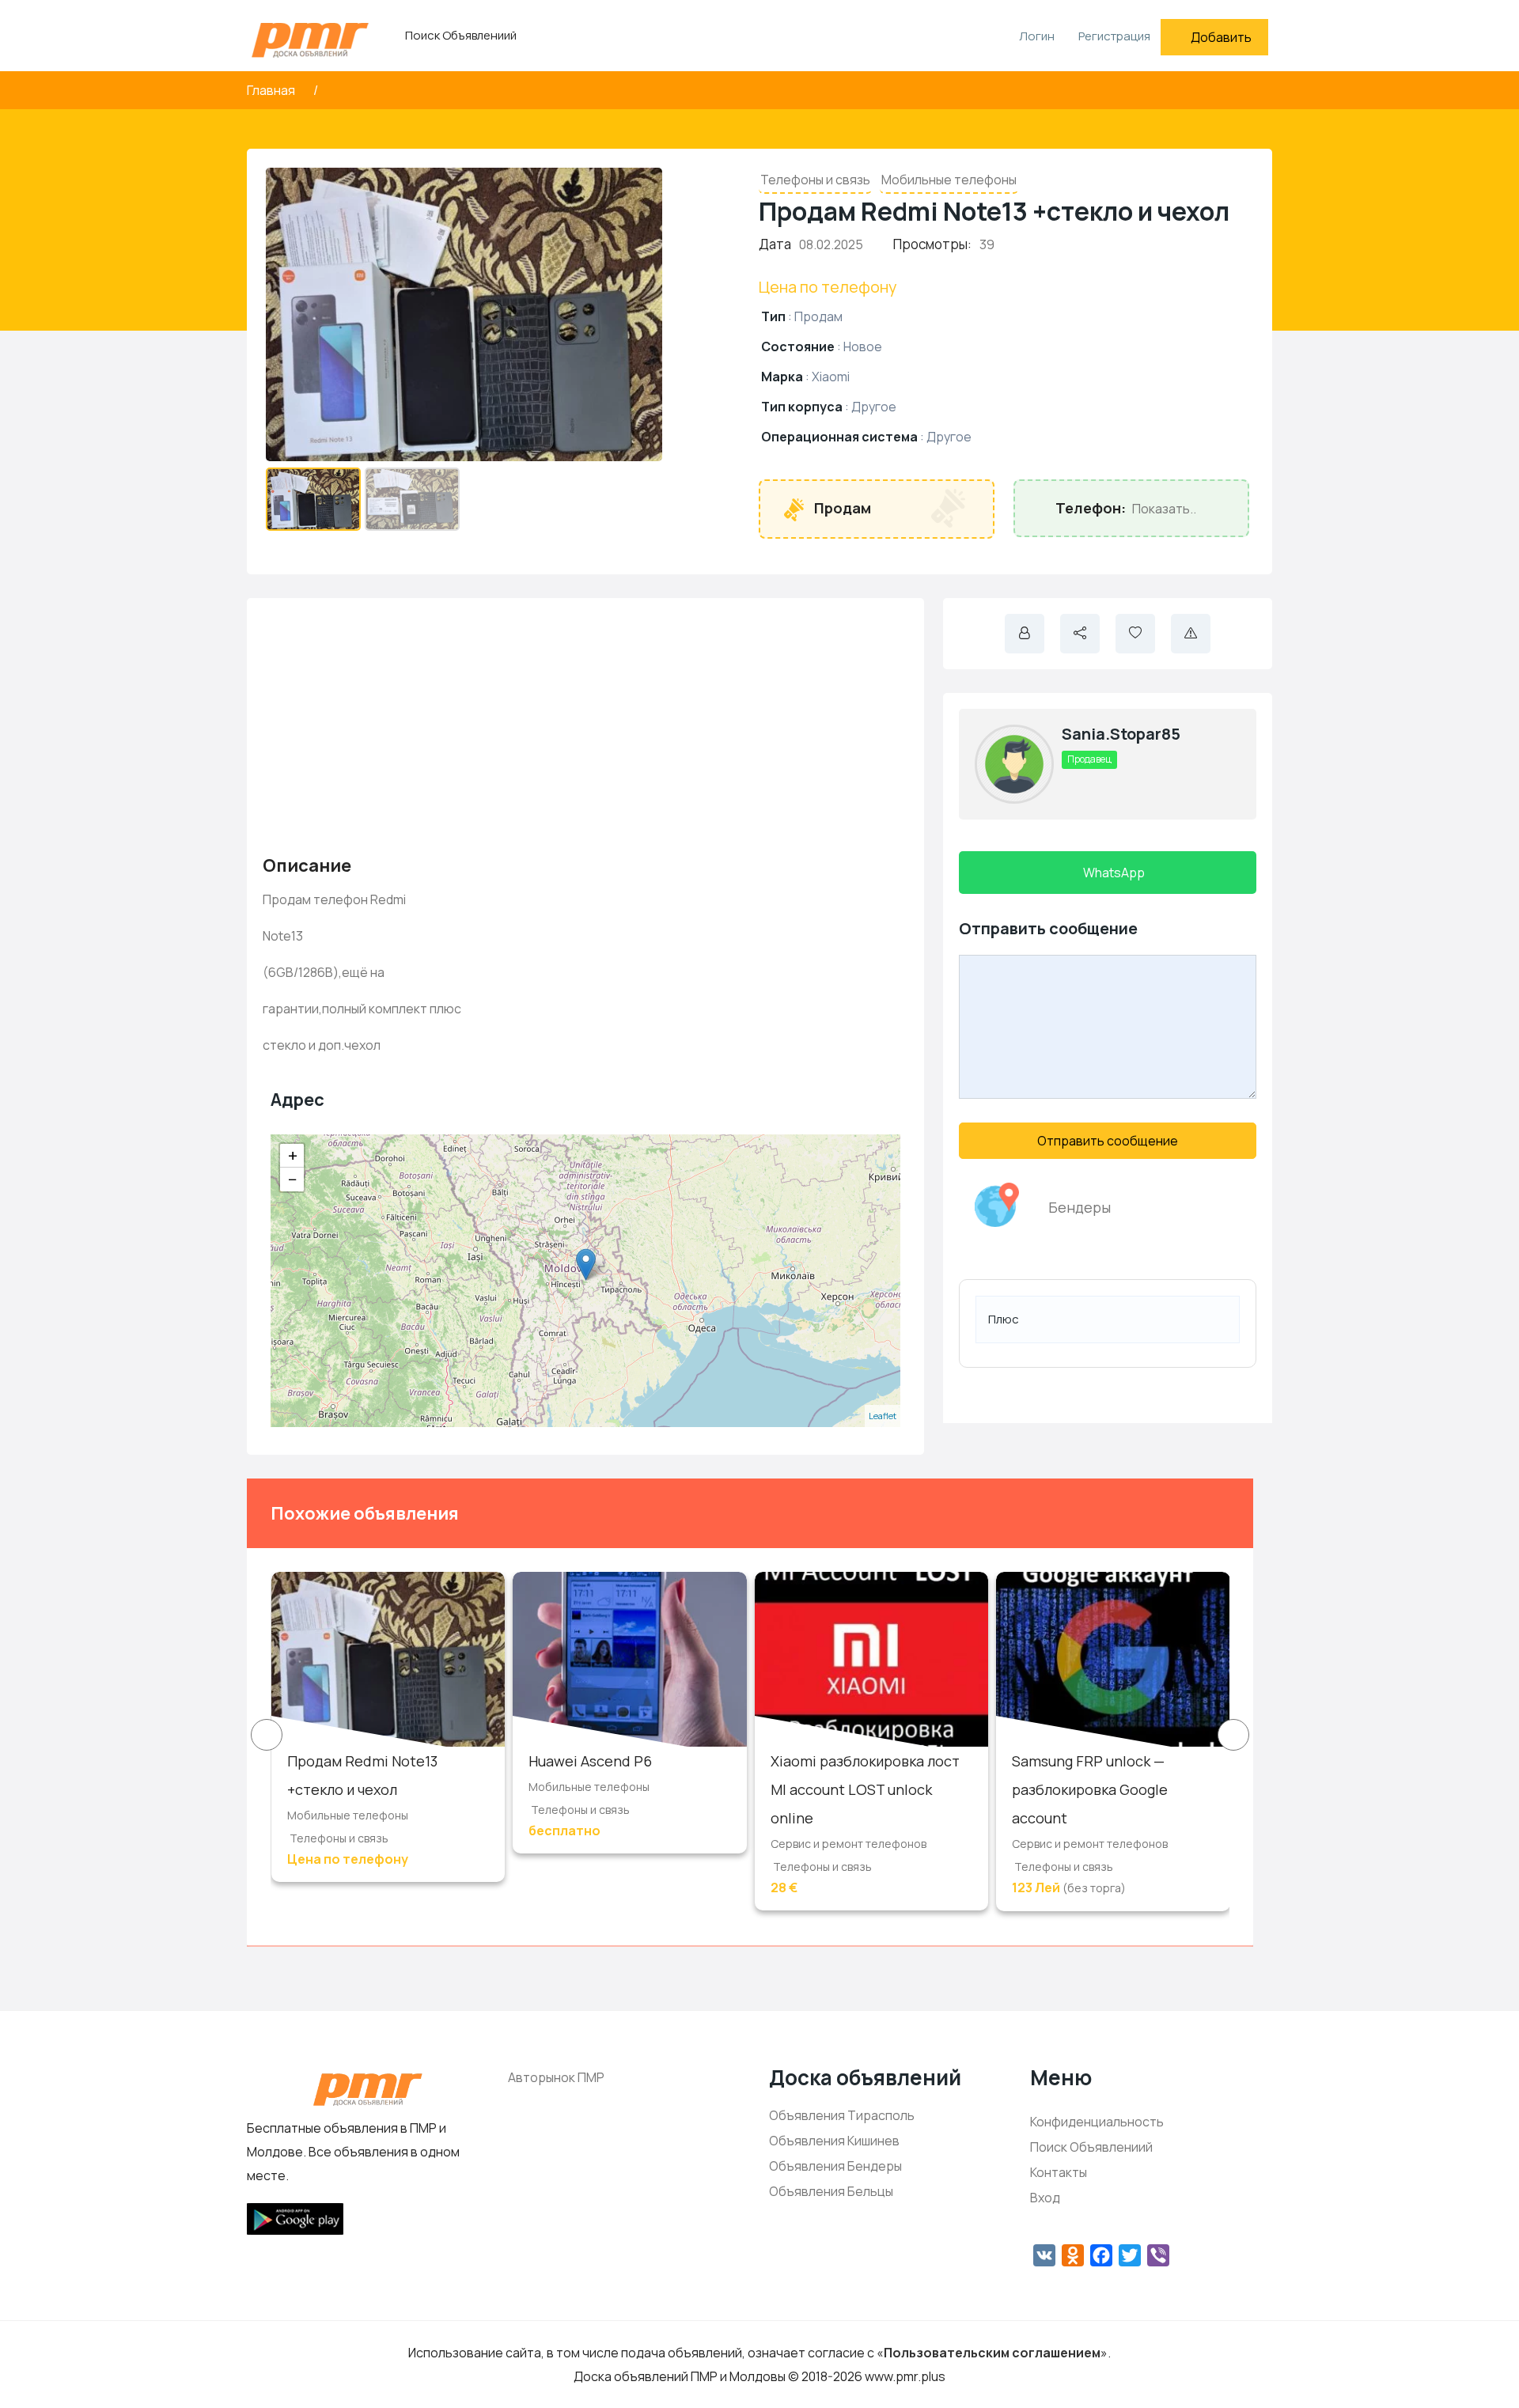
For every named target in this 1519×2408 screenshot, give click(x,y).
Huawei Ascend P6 (590, 1761)
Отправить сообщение (1108, 1141)
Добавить (1221, 37)
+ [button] (293, 1156)
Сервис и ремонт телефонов (849, 1844)
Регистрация (1114, 36)
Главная (272, 90)
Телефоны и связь (815, 180)
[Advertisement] (585, 725)
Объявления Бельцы (831, 2191)
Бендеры (1080, 1207)
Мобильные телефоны (949, 180)
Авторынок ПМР (556, 2077)
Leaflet (883, 1416)
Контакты (1059, 2172)
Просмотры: (932, 244)
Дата (775, 244)
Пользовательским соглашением (992, 2353)
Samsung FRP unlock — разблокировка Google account (1090, 1789)
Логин (1036, 36)
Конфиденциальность (1097, 2122)
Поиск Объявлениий (461, 35)
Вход (1045, 2198)
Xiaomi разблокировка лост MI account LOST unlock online (865, 1789)
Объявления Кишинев (834, 2141)
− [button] (293, 1179)
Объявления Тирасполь (842, 2115)
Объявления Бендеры (835, 2166)
